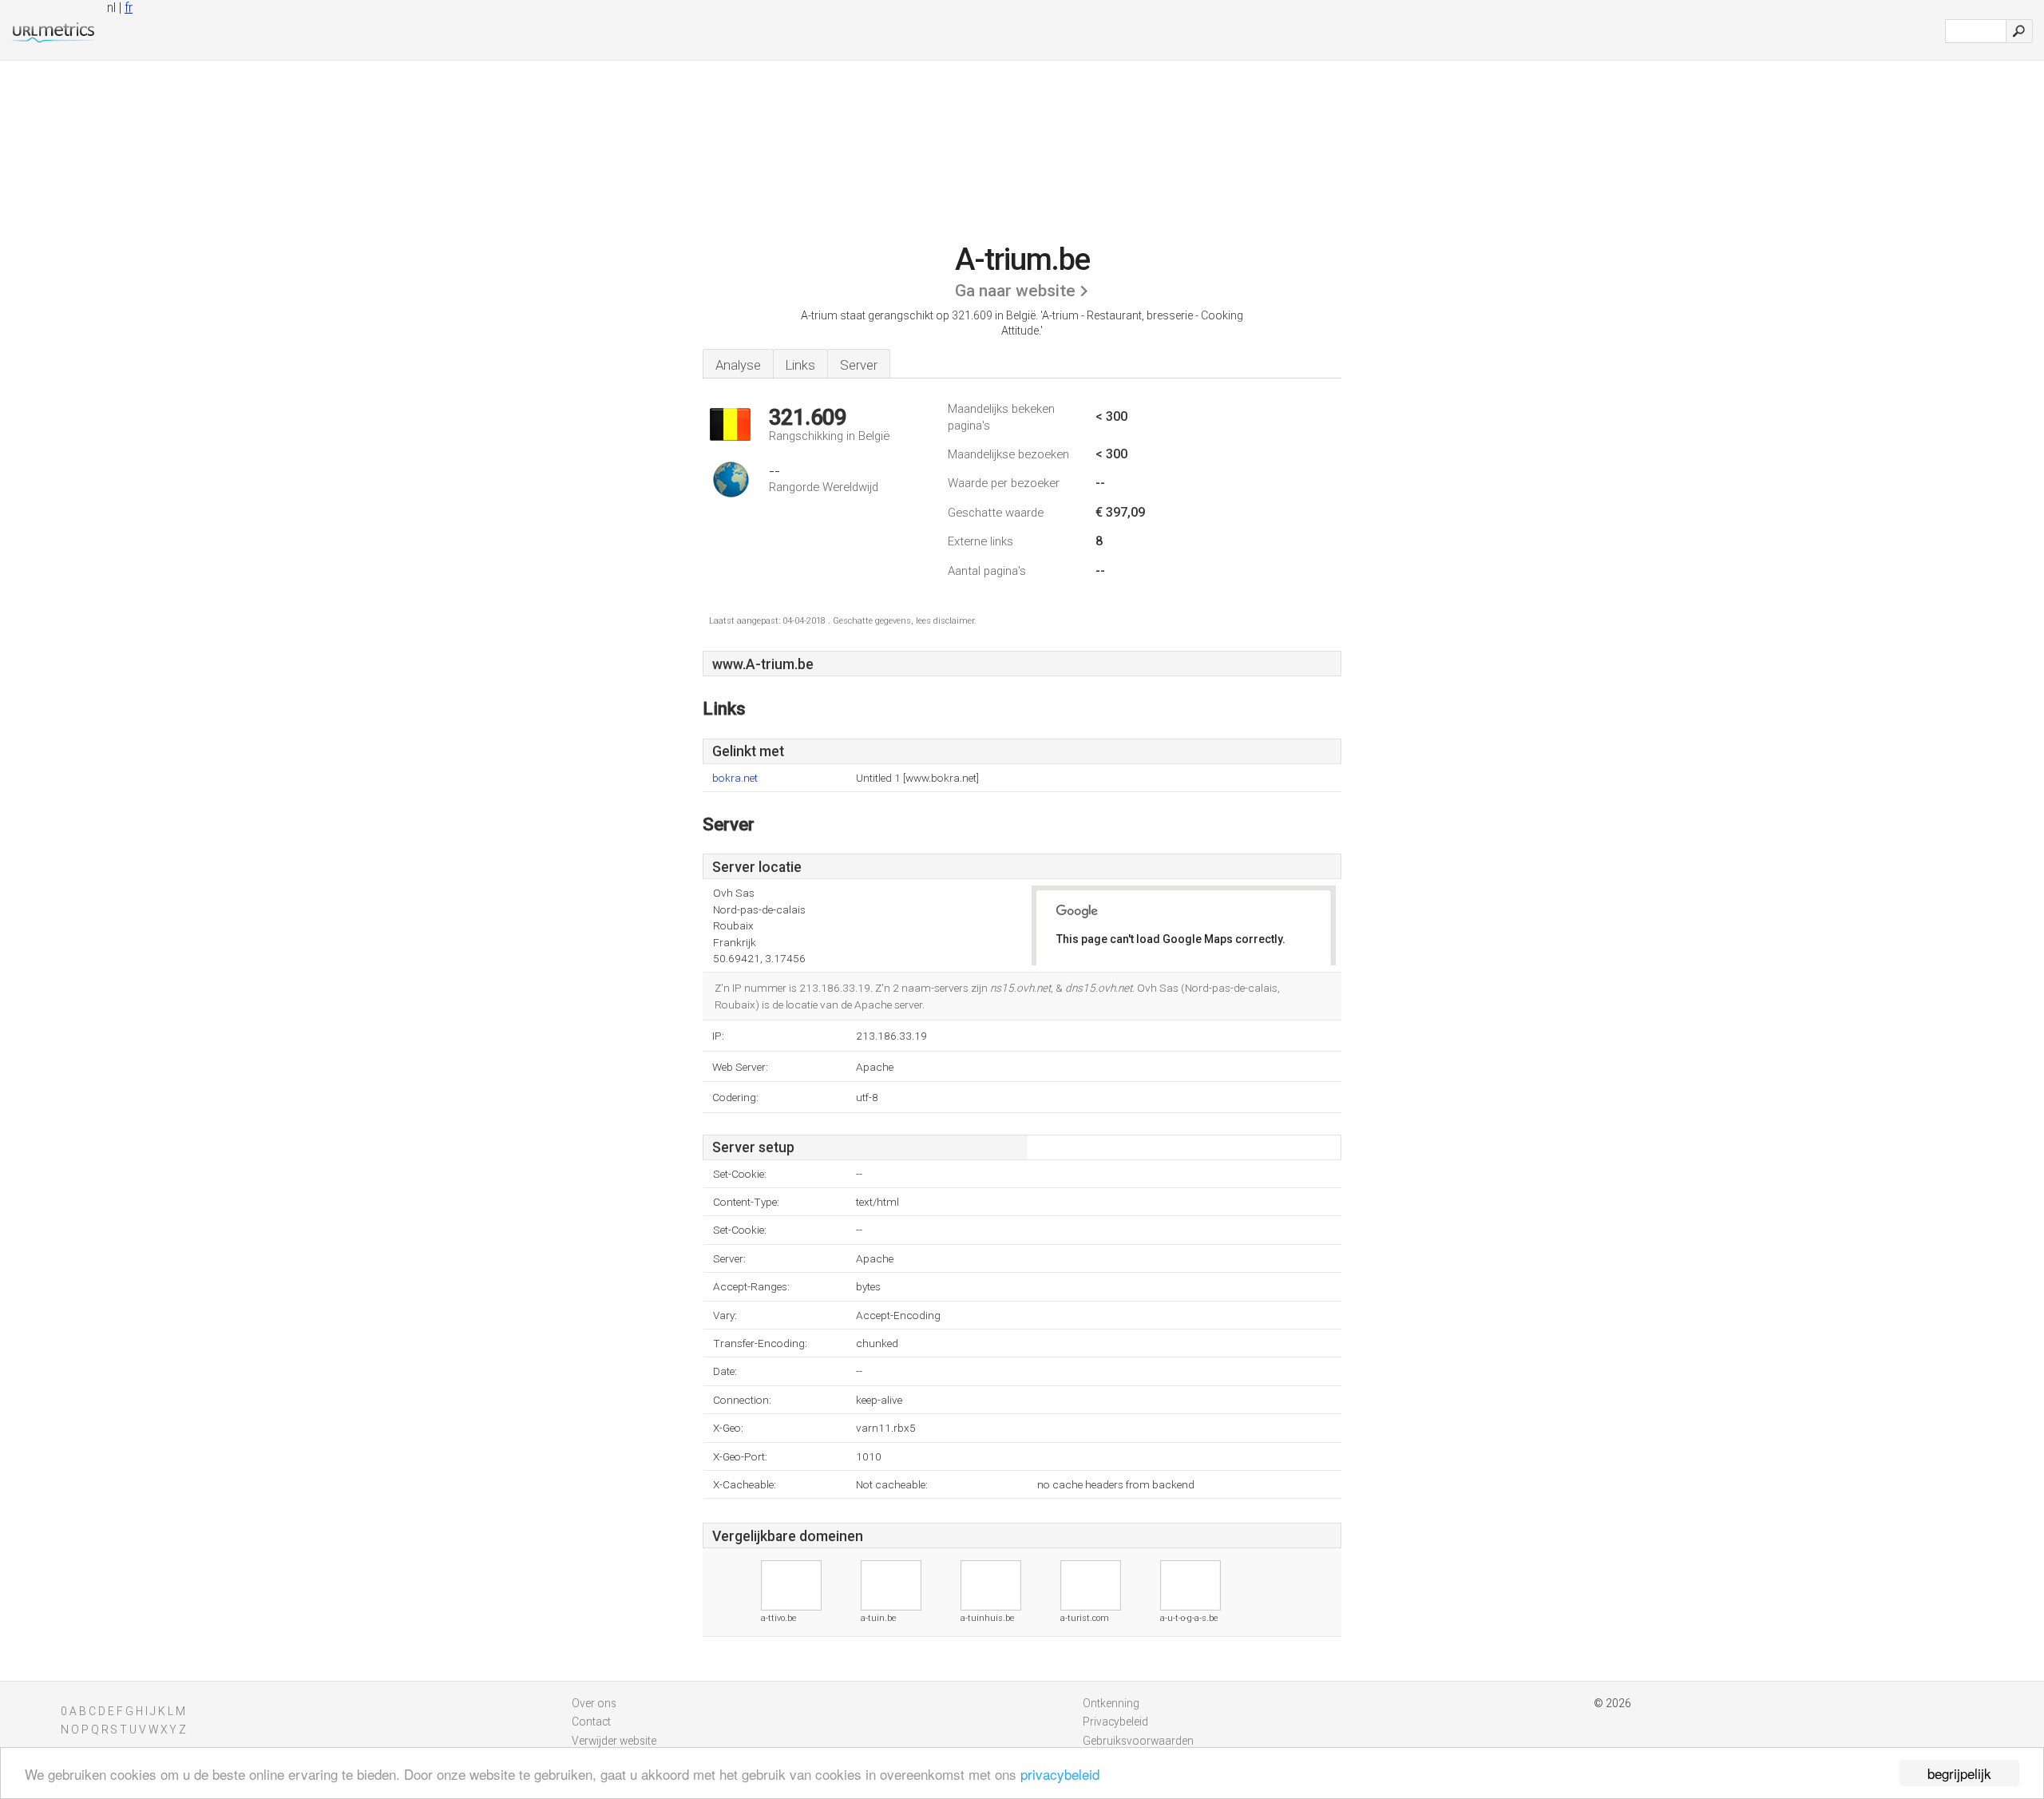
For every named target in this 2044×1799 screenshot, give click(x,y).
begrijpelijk (1959, 1773)
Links (800, 365)
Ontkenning (1111, 1703)
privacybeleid (1060, 1774)
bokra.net (735, 778)
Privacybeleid (1115, 1722)
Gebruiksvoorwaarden (1138, 1741)
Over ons (594, 1703)
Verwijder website (614, 1741)
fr (129, 8)
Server (859, 365)
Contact (591, 1722)
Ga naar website (1015, 291)
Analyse (738, 365)
